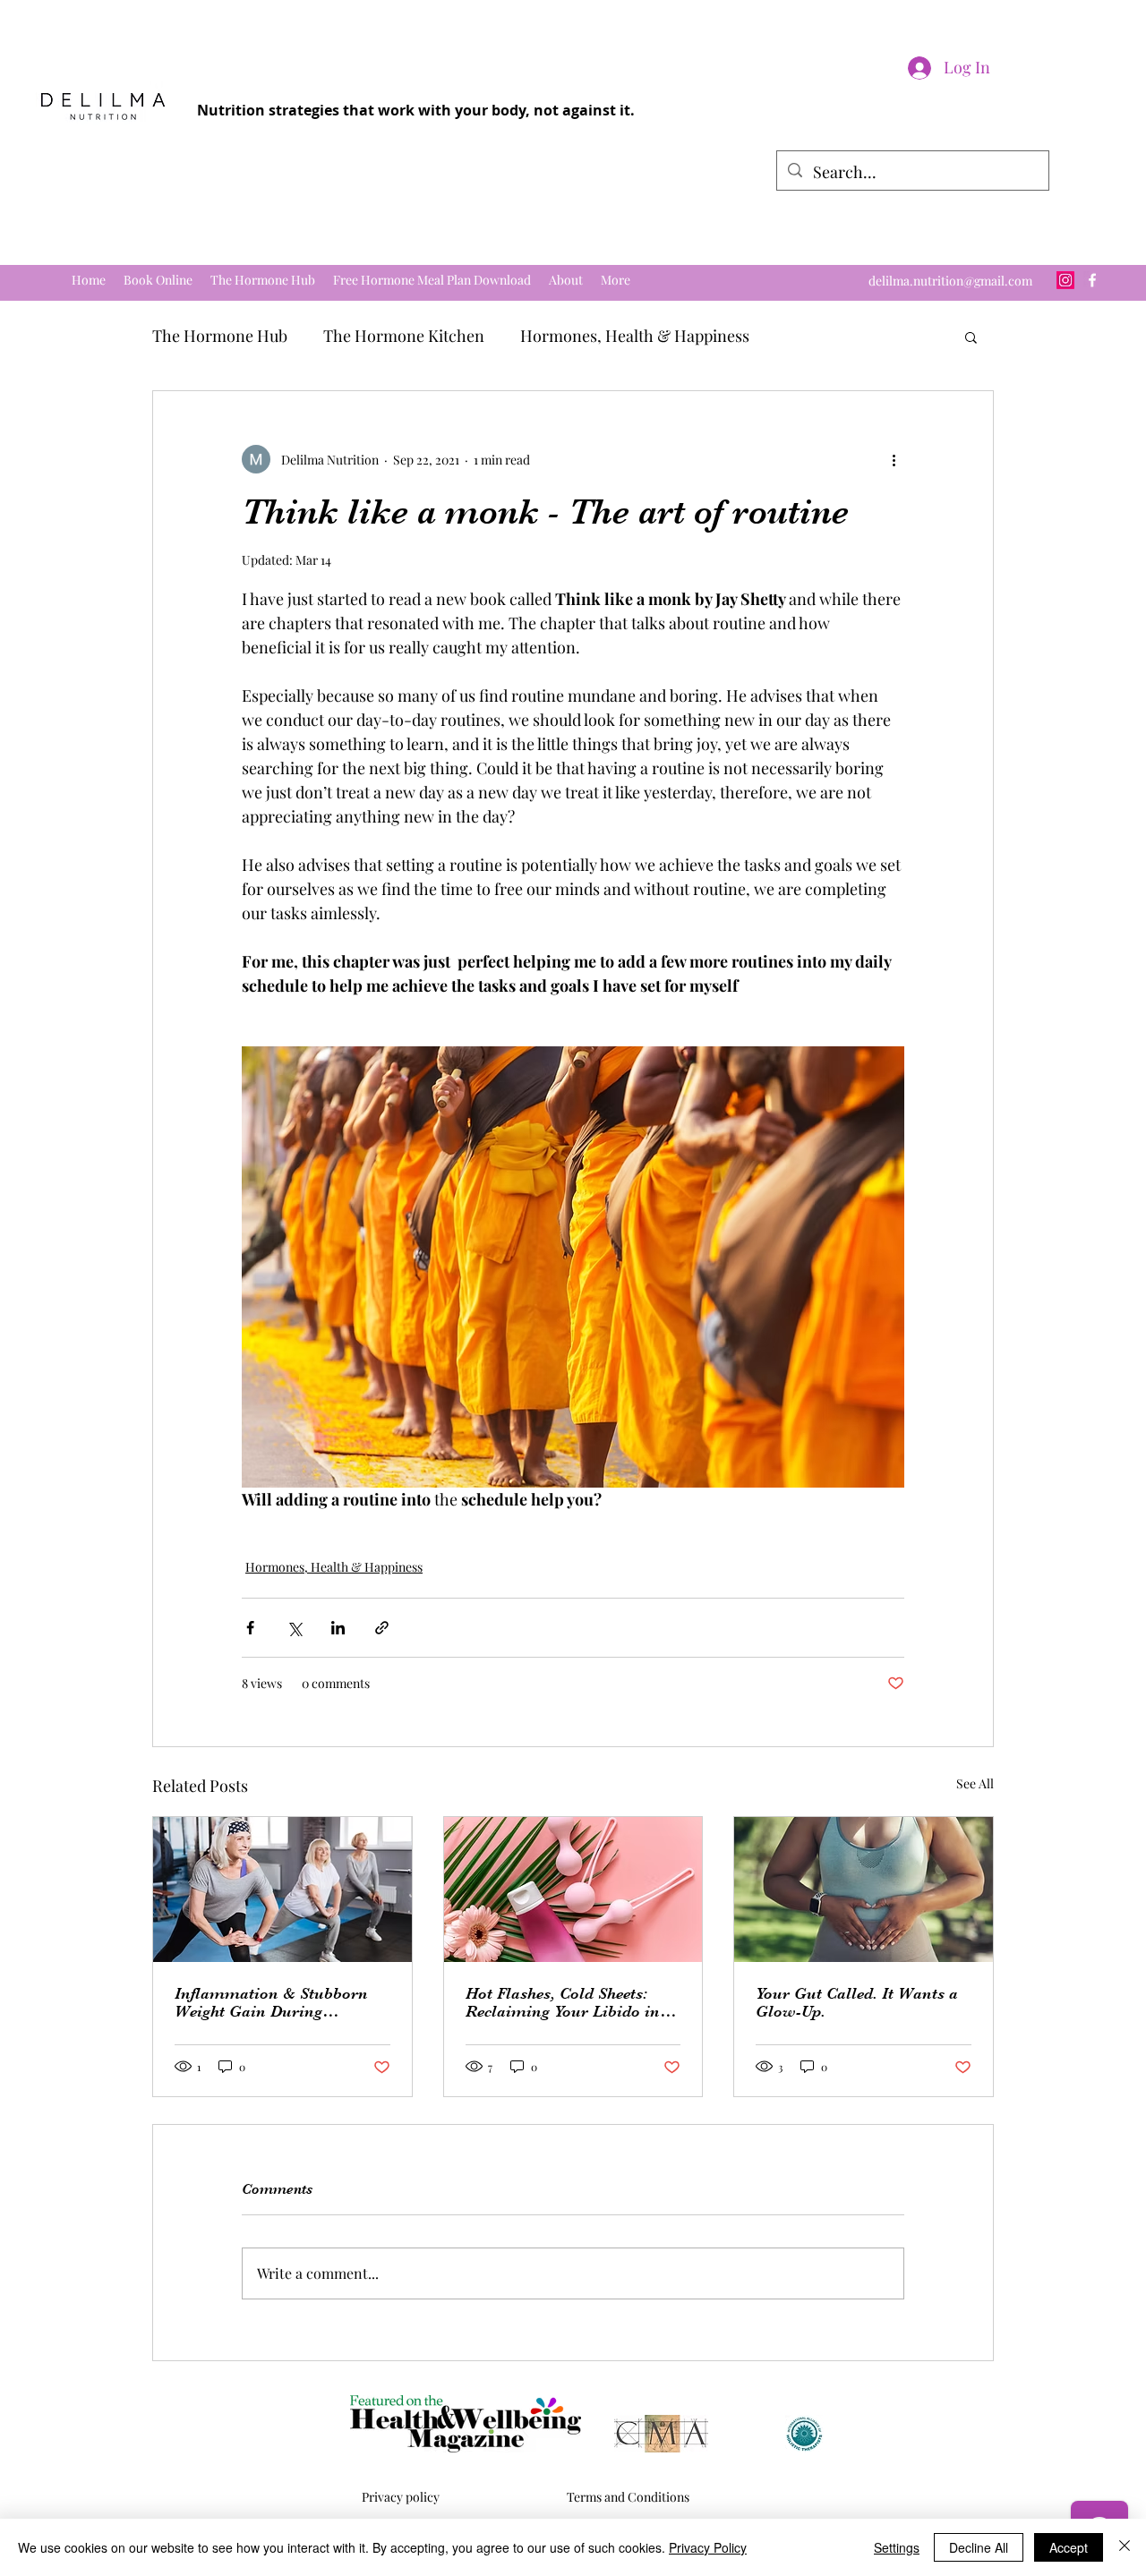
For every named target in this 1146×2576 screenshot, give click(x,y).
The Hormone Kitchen (404, 336)
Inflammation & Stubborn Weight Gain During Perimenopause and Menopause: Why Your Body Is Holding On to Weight (277, 2002)
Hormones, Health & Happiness (635, 336)
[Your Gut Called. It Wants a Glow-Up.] (864, 1889)
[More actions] (894, 459)
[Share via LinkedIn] (338, 1628)
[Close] (1125, 2547)
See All (975, 1783)
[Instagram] (1065, 280)
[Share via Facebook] (250, 1628)
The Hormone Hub (220, 336)
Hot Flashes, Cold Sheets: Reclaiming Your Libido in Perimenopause (563, 2002)
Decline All (979, 2547)
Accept (1069, 2547)
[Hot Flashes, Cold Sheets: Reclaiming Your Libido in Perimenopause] (573, 1889)
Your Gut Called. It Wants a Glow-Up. (857, 2002)
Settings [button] (897, 2547)
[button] (971, 337)
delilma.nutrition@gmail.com (950, 281)
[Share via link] (382, 1628)
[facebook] (1092, 280)
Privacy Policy (708, 2547)
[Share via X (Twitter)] (294, 1628)
